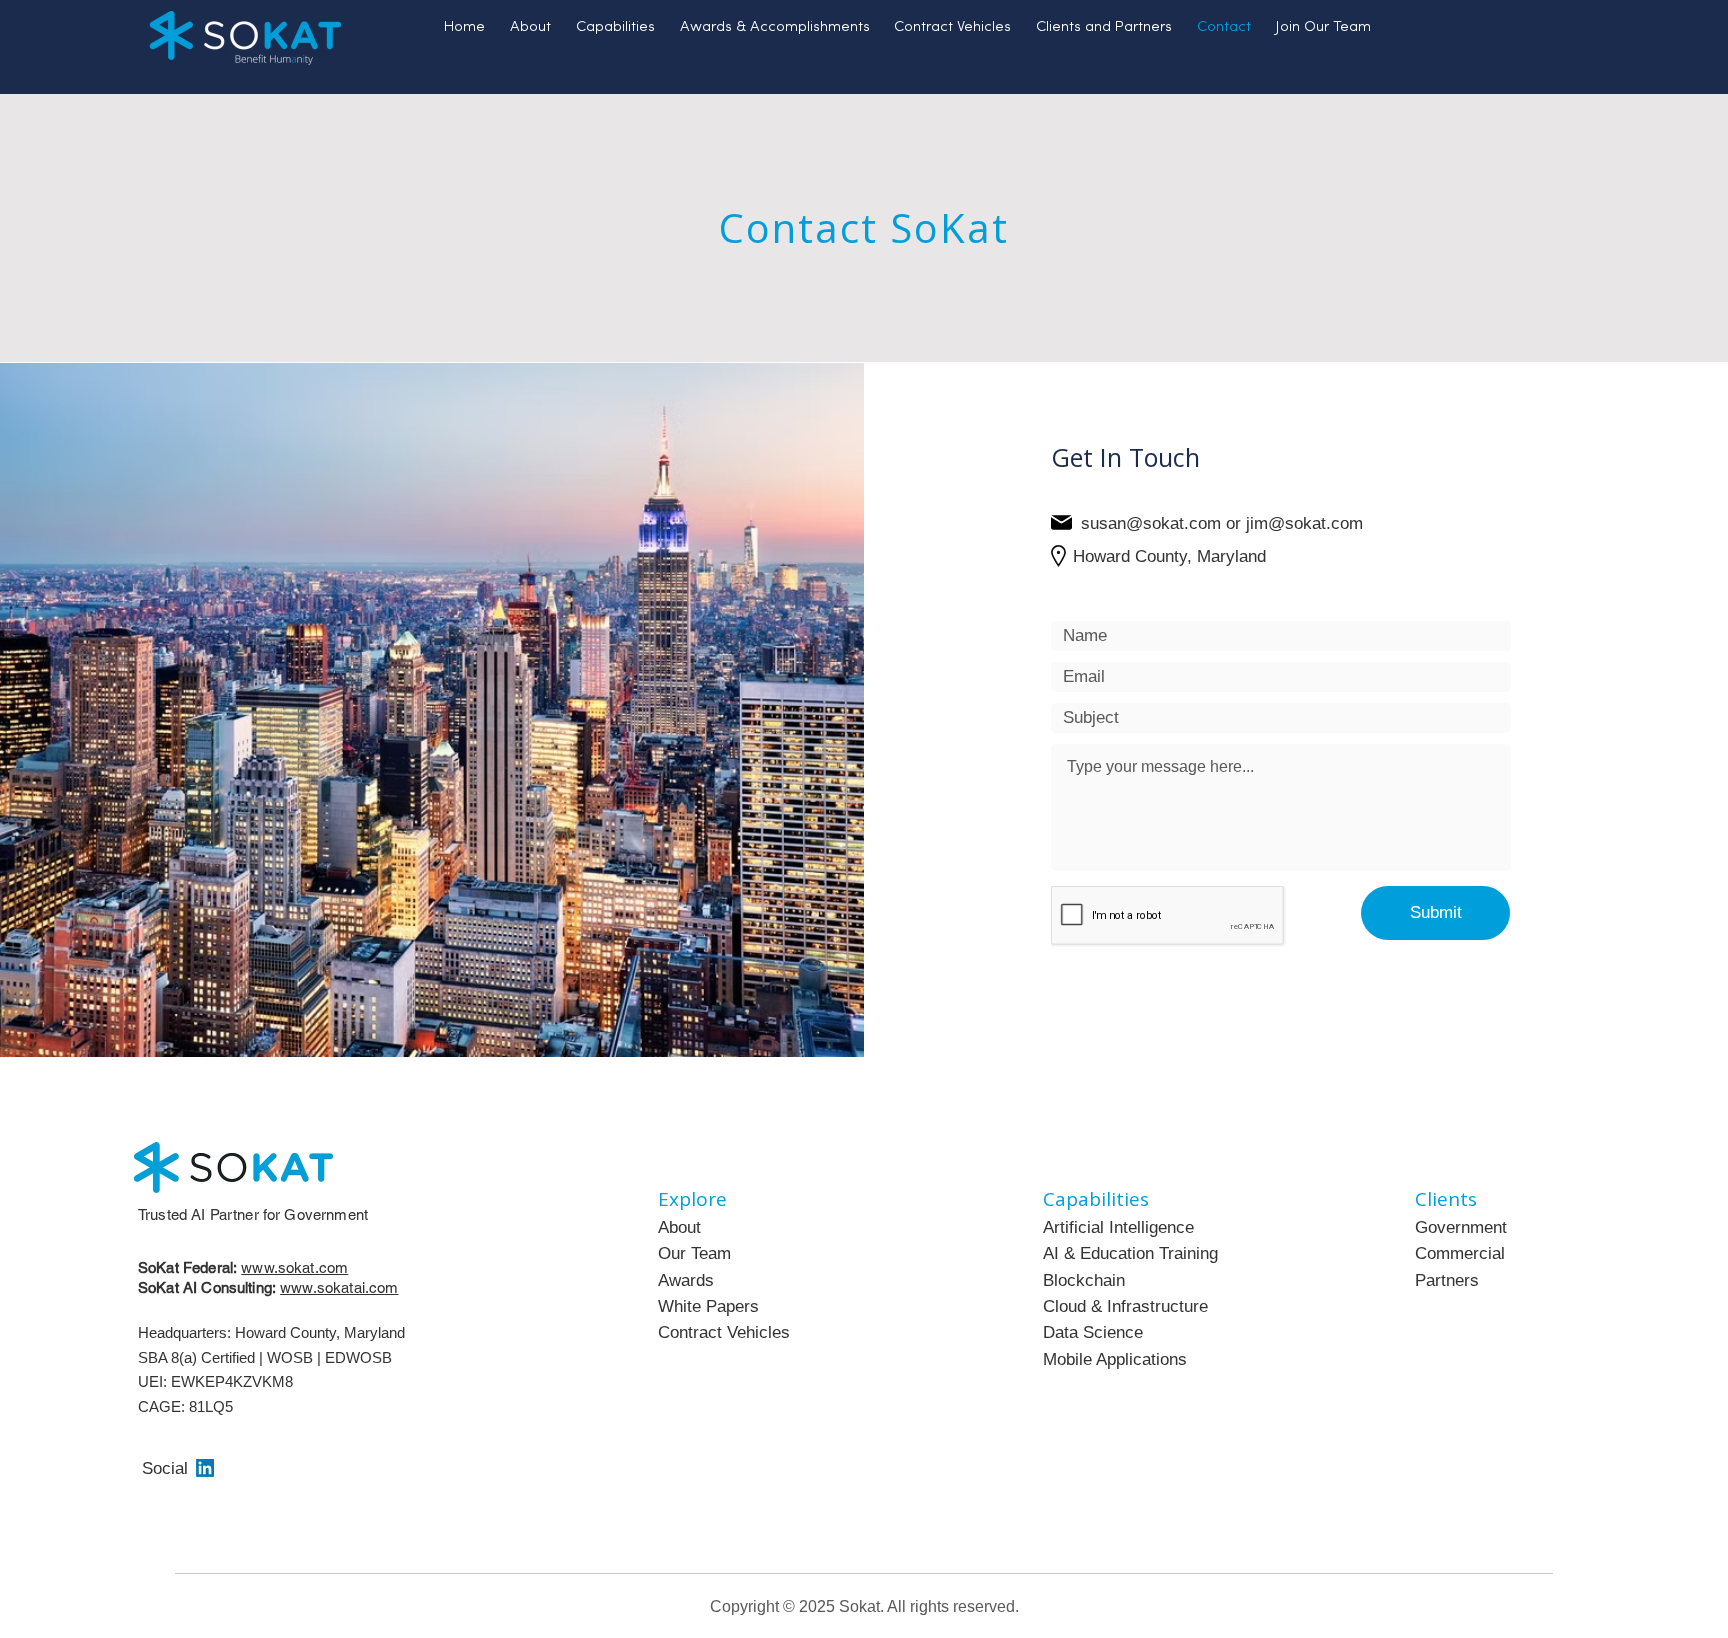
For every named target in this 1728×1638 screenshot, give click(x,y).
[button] (616, 28)
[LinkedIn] (205, 1468)
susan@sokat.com (1151, 523)
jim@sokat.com (1304, 523)
